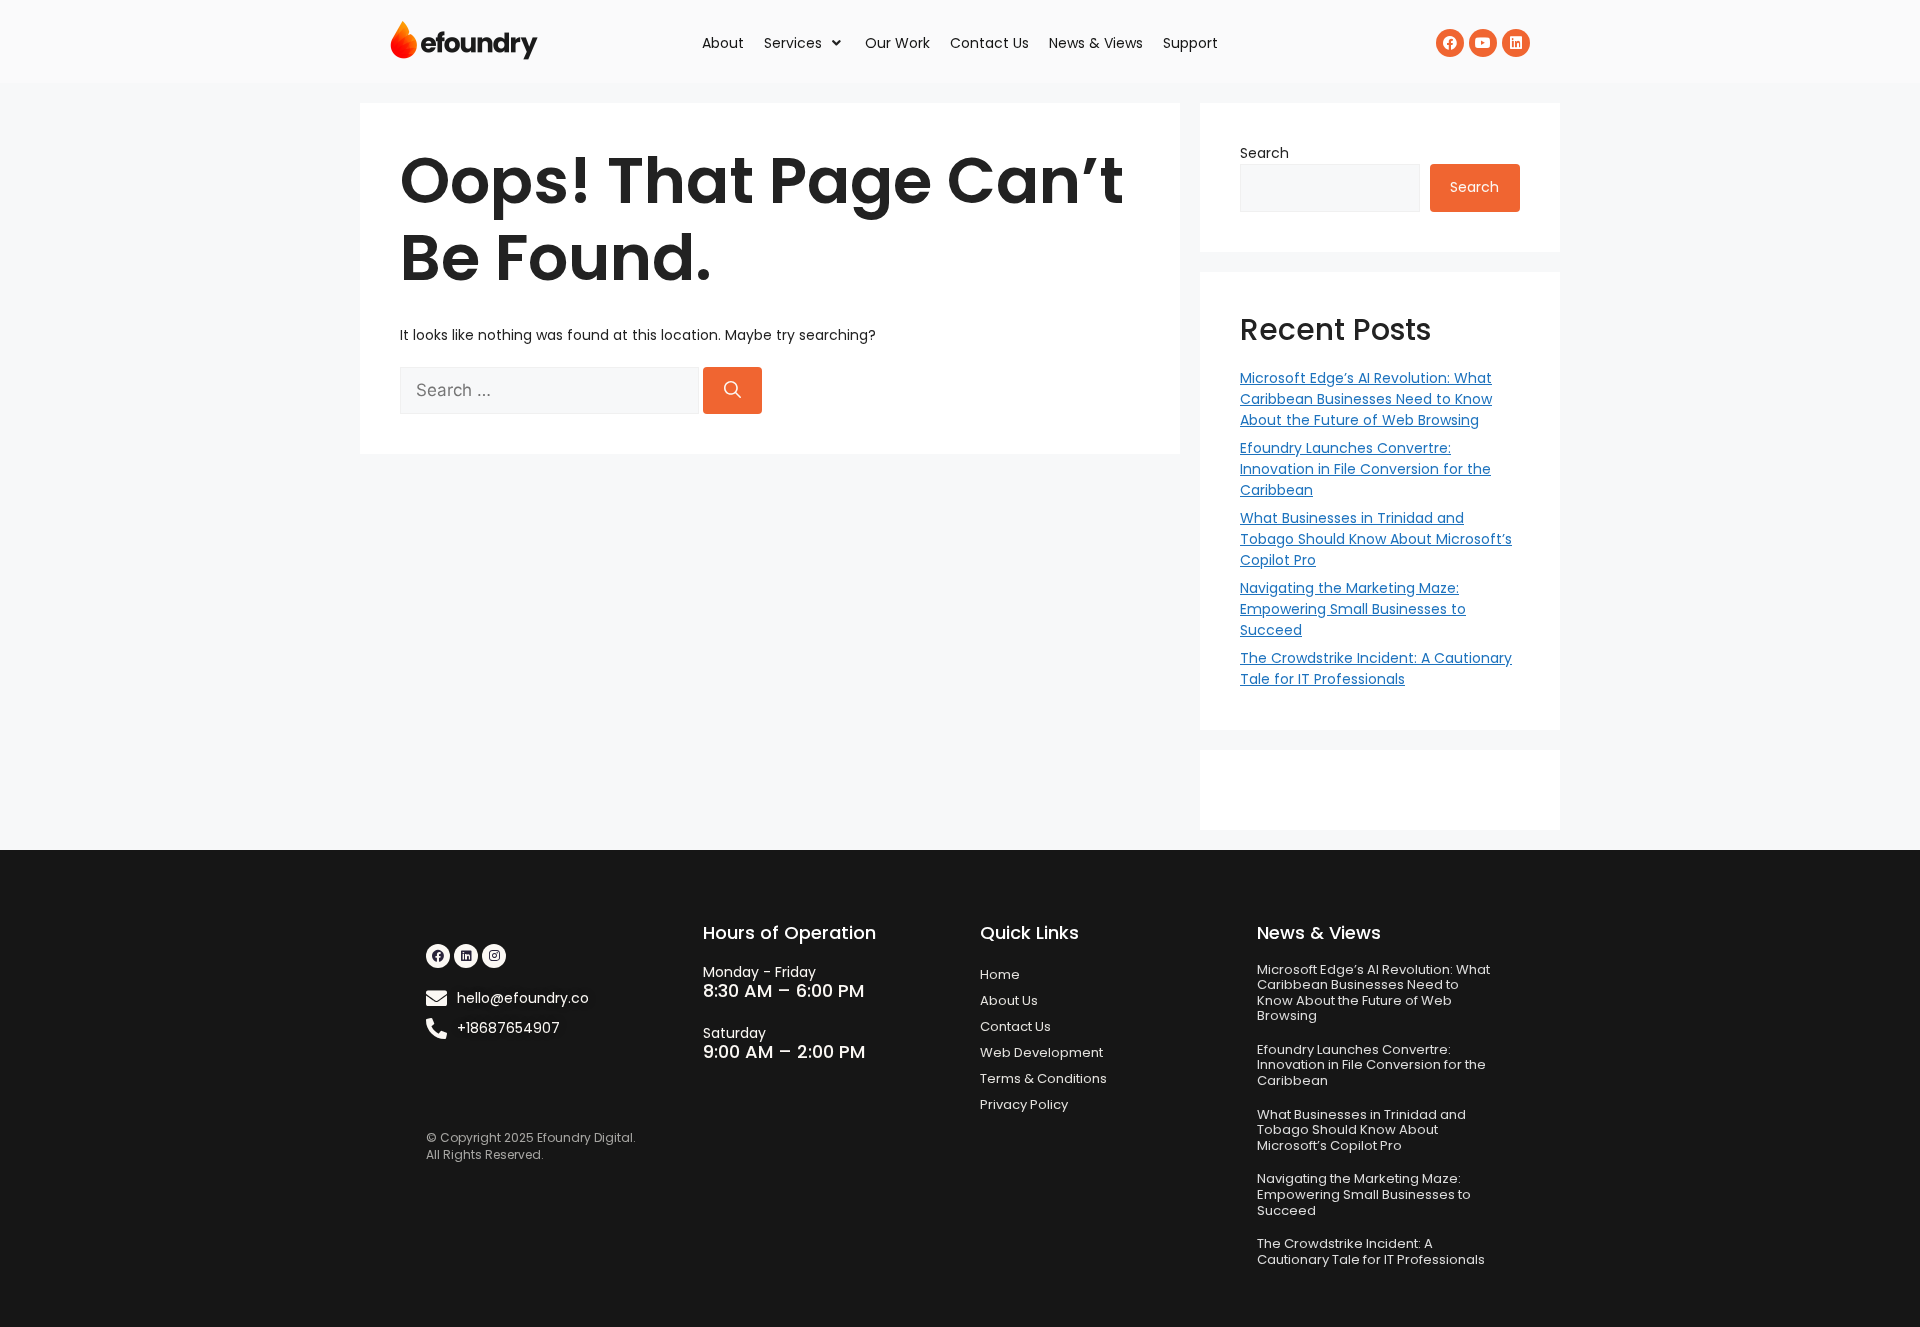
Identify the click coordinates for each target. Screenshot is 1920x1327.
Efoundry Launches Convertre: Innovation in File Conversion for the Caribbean (1365, 469)
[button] (804, 43)
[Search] (732, 391)
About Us (1009, 1000)
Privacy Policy (1024, 1104)
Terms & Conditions (1043, 1078)
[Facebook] (1450, 43)
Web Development (1041, 1052)
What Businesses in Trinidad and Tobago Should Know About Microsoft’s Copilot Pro (1376, 539)
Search (1264, 153)
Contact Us (1015, 1026)
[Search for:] (551, 391)
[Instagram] (494, 956)
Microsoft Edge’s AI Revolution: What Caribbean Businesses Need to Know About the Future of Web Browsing (1366, 399)
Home (1000, 974)
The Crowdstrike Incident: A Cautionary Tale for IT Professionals (1376, 668)
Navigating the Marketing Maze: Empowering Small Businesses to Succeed (1353, 609)
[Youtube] (1483, 43)
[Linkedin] (1516, 43)
